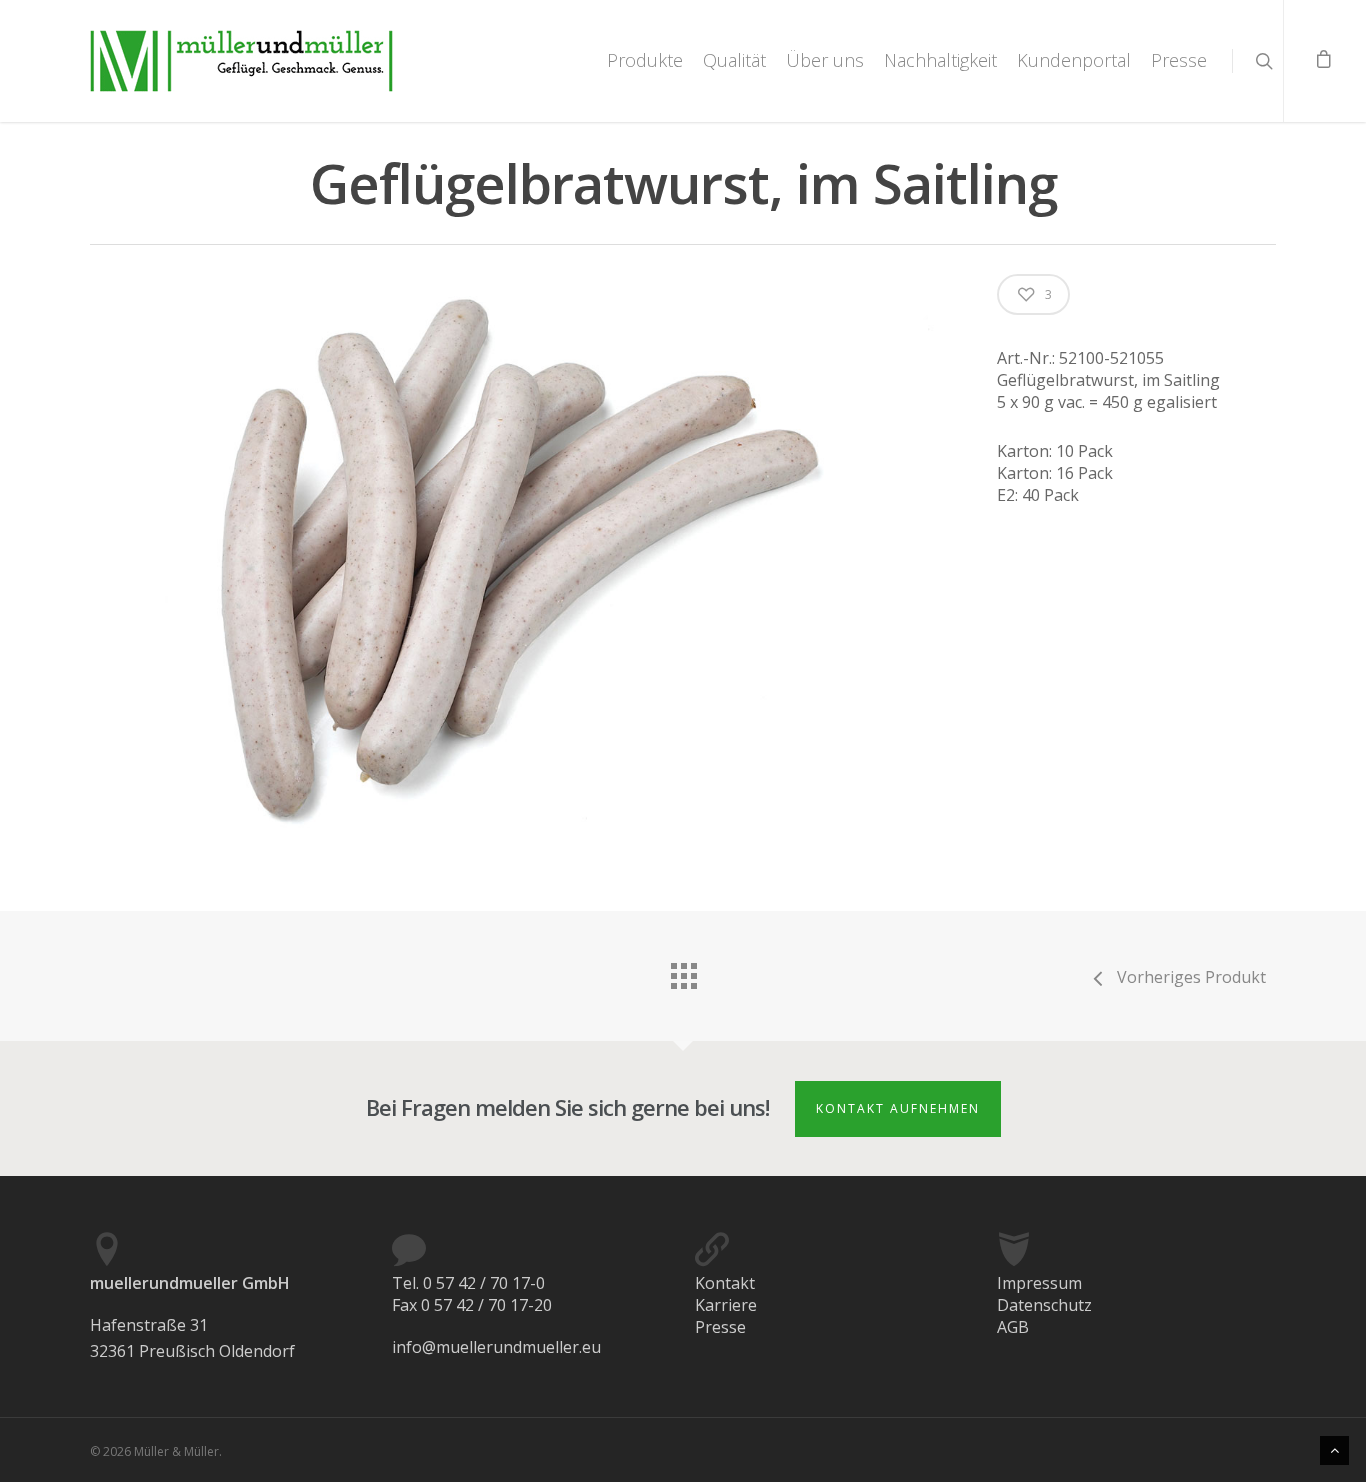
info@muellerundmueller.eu (496, 1347)
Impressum (1039, 1283)
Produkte (645, 60)
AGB (1013, 1327)
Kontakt (725, 1283)
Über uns (825, 60)
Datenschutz (1044, 1305)
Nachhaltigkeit (940, 60)
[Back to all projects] (683, 971)
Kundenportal (1074, 60)
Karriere (726, 1305)
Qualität (734, 60)
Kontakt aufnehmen (898, 1108)
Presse (1179, 60)
